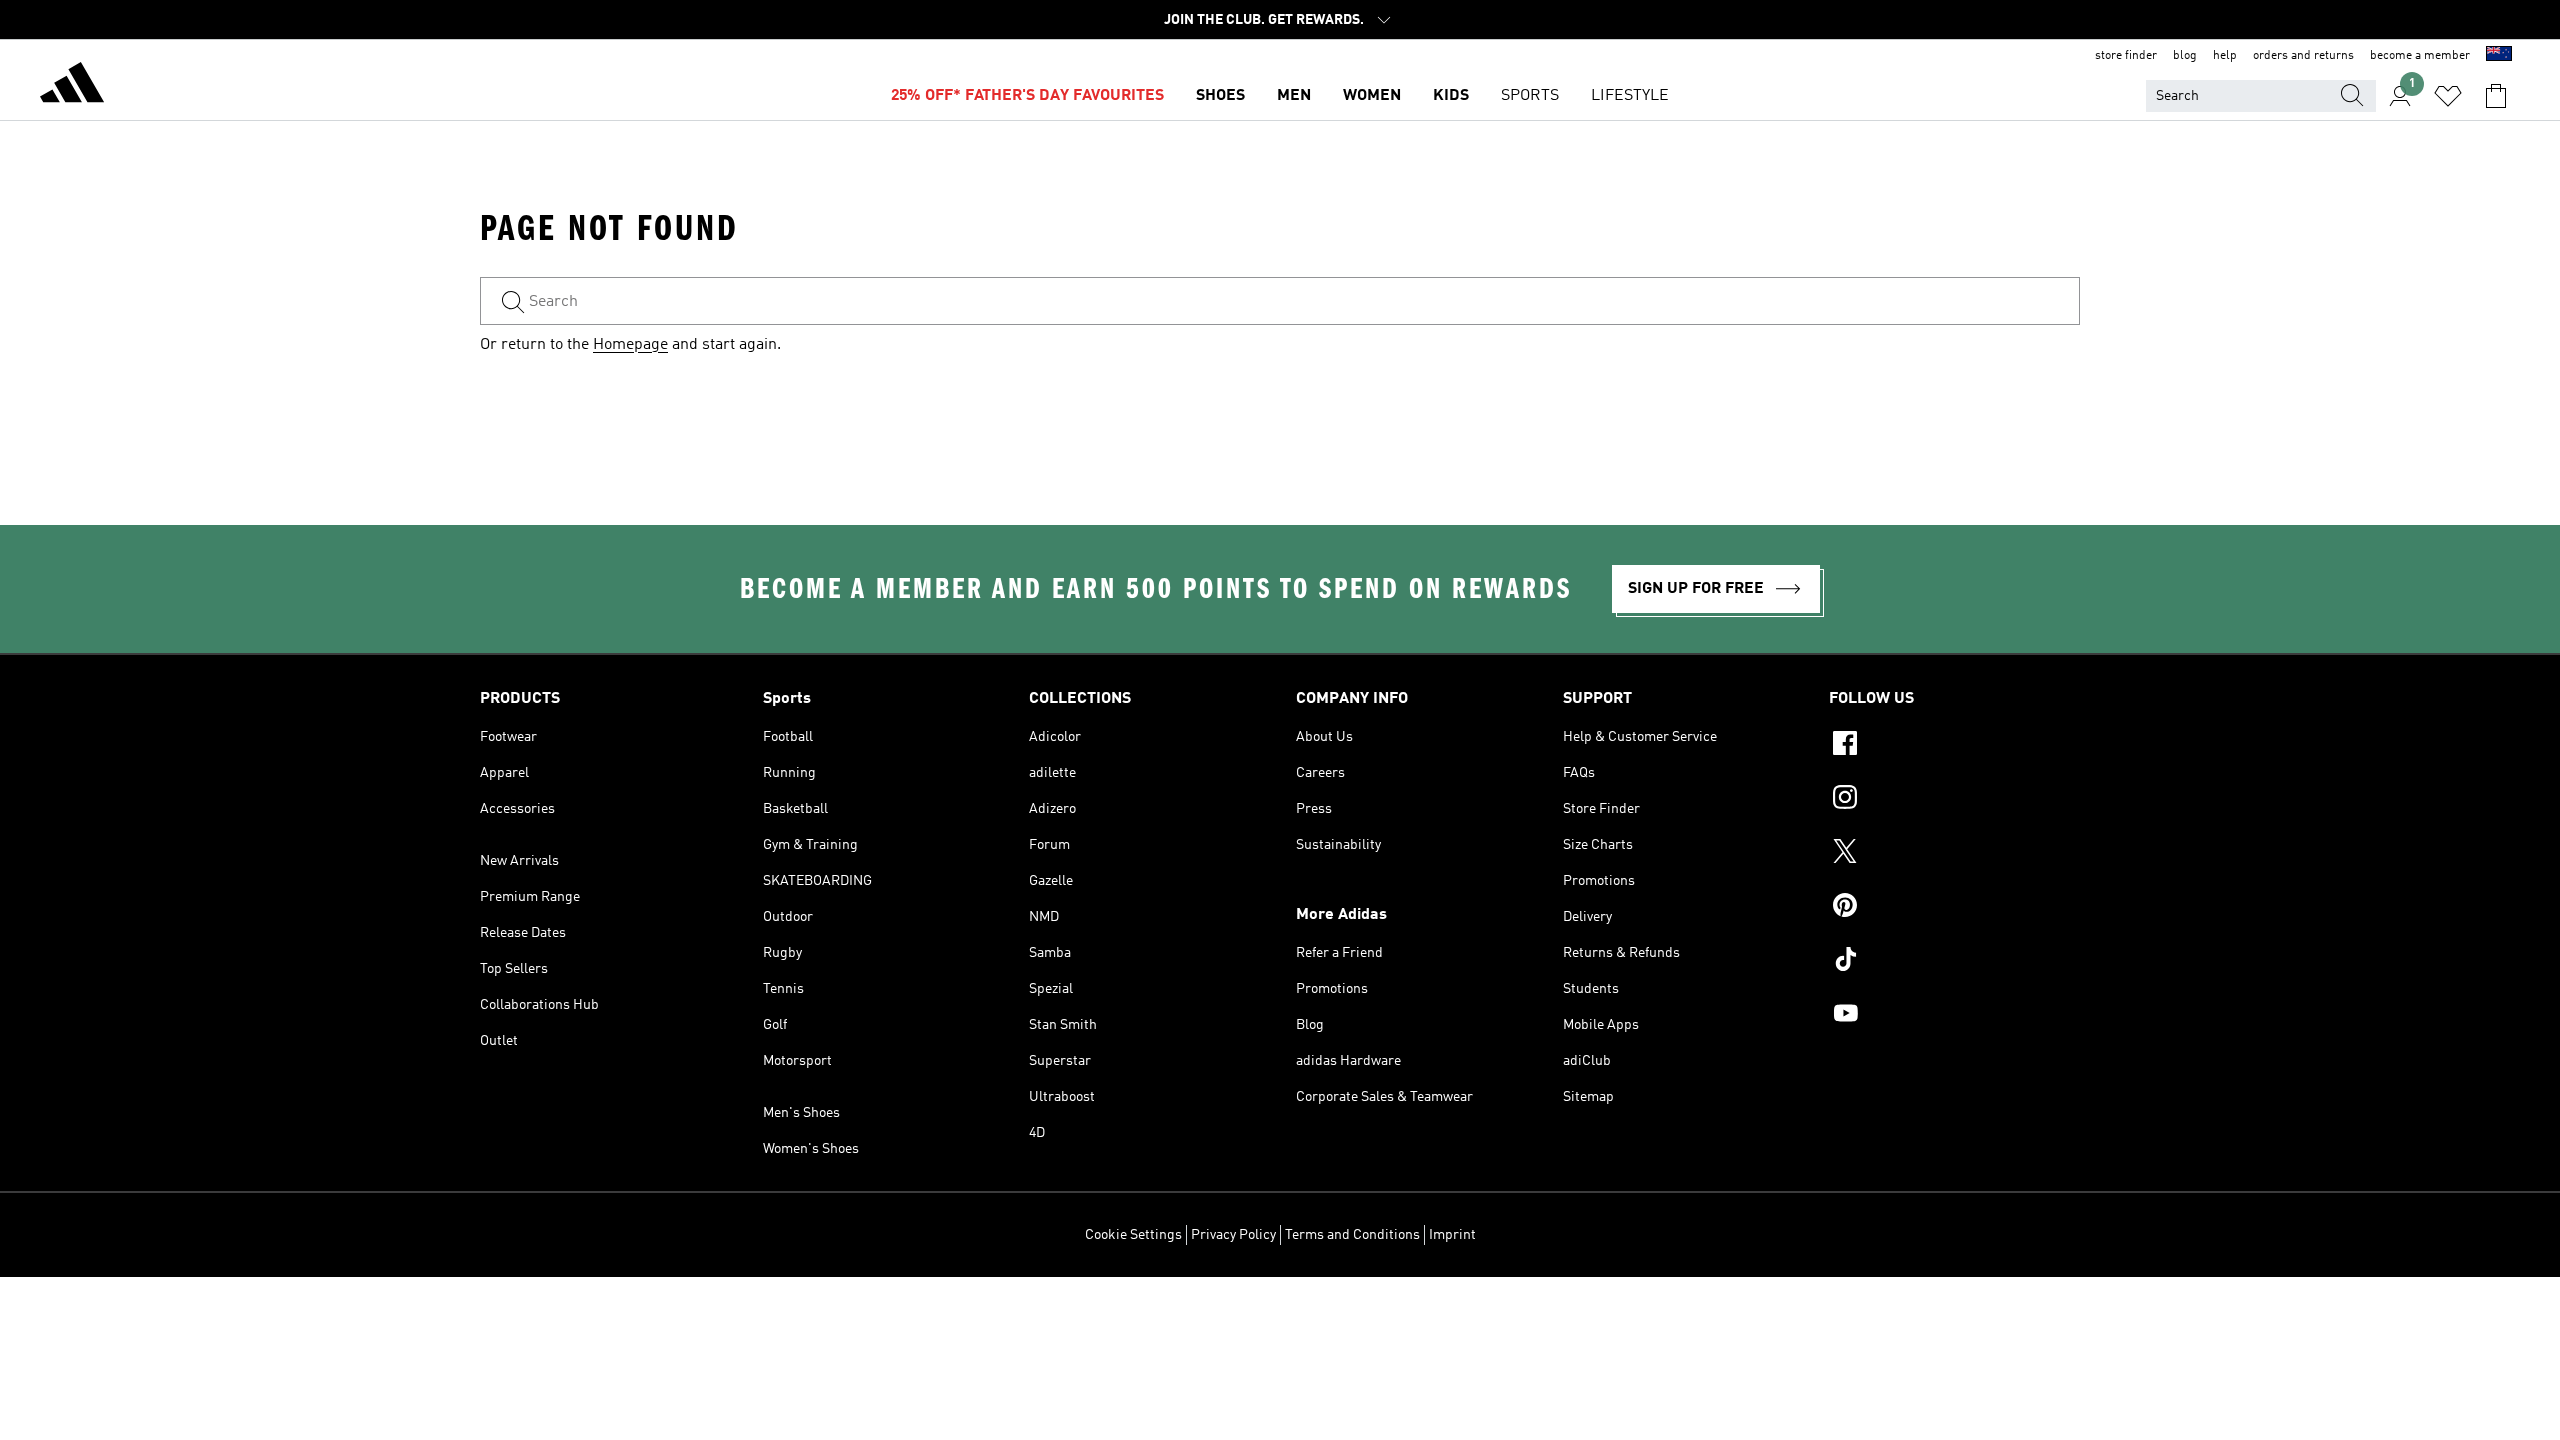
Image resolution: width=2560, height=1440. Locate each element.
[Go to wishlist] (2448, 96)
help (2225, 56)
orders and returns (2303, 56)
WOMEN (1372, 96)
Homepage (630, 345)
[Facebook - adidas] (1954, 746)
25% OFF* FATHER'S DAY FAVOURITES (1027, 96)
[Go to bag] (2496, 96)
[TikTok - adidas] (1954, 962)
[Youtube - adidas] (1954, 1016)
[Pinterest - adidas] (1954, 908)
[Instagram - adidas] (1954, 800)
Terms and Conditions (1352, 1235)
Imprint (1452, 1235)
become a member (2420, 56)
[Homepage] (72, 86)
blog (2185, 56)
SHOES (1220, 96)
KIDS (1451, 96)
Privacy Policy (1233, 1235)
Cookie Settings (1133, 1235)
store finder (2126, 56)
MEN (1294, 96)
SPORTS (1530, 96)
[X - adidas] (1954, 854)
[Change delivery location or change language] (2499, 56)
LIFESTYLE (1630, 96)
